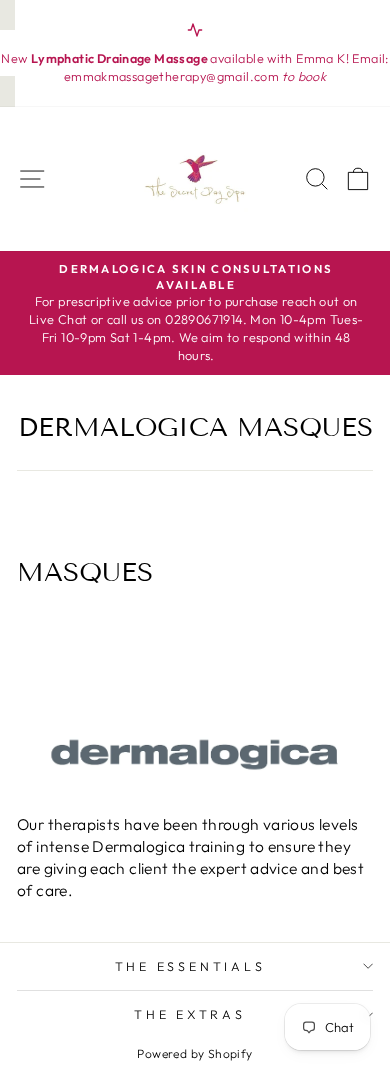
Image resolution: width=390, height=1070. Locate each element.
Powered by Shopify (194, 1053)
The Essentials (190, 966)
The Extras (190, 1014)
